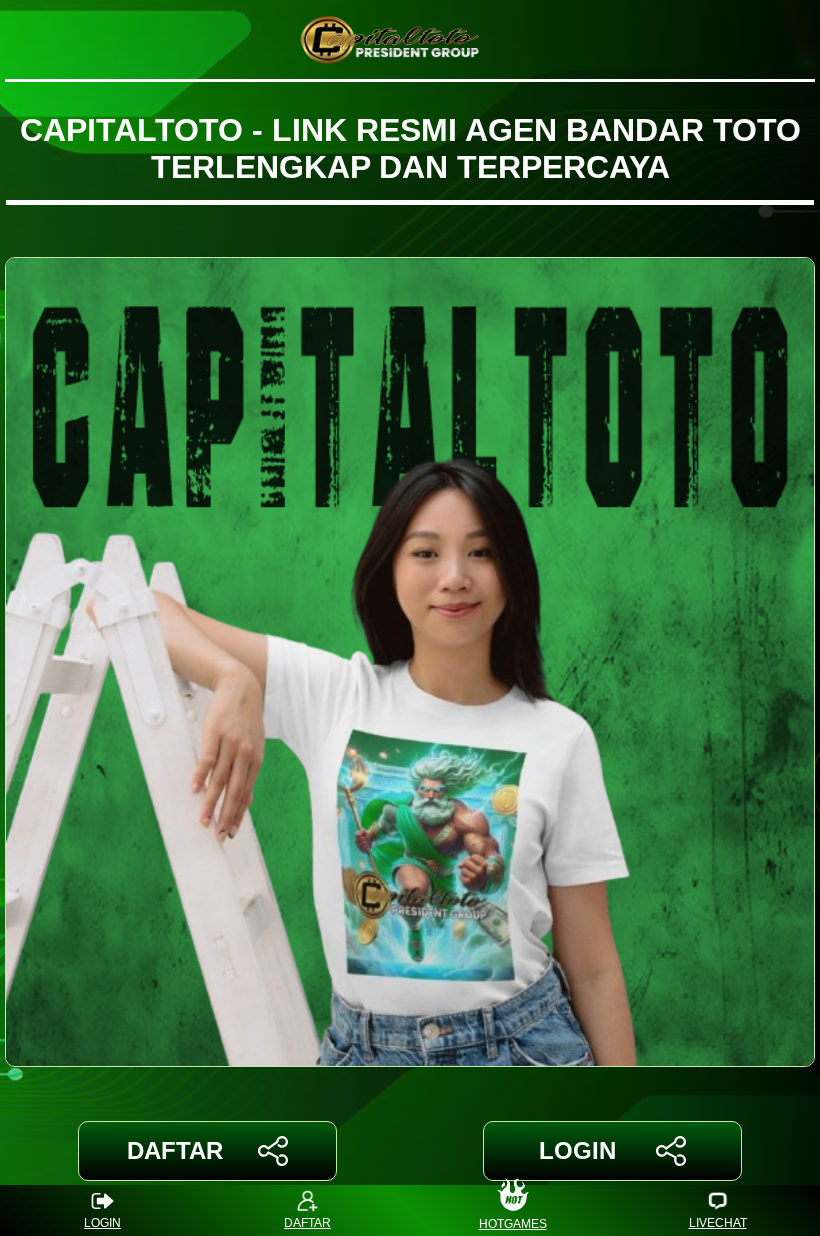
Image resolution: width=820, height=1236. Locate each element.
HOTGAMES (513, 1223)
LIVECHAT (718, 1223)
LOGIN (577, 1150)
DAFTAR (175, 1150)
